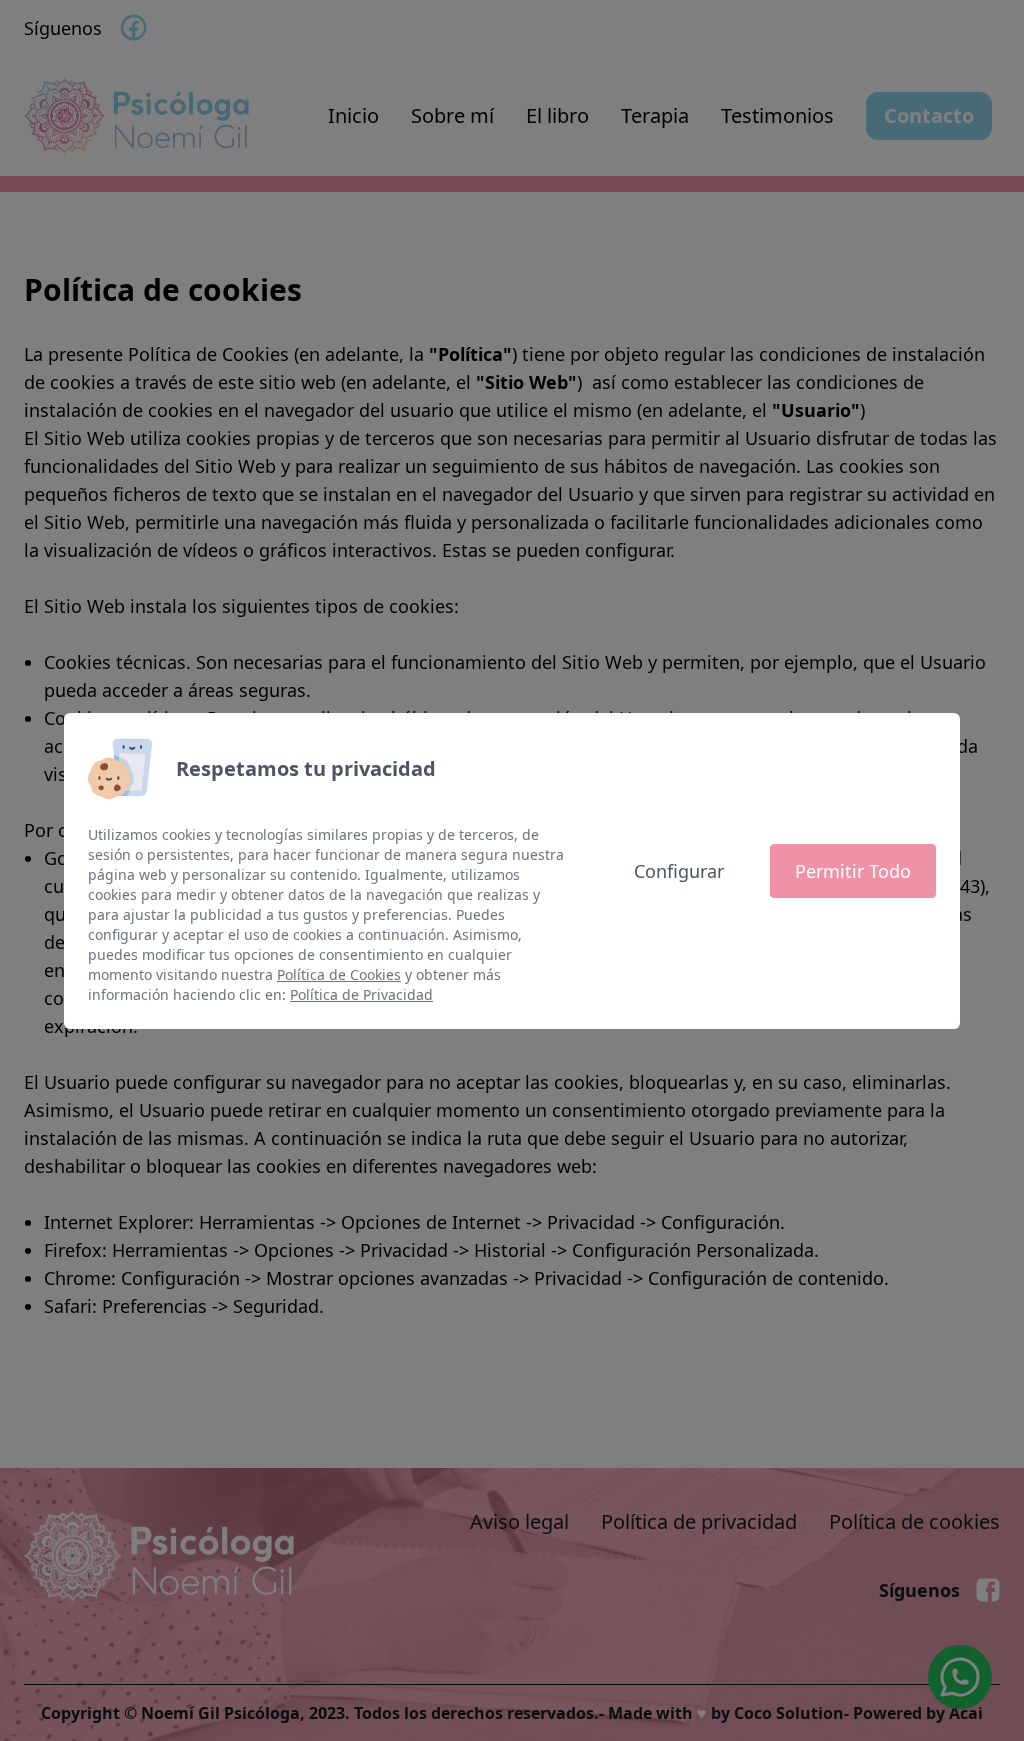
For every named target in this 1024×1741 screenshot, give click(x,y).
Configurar (679, 871)
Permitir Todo (853, 871)
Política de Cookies (339, 974)
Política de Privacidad (361, 994)
